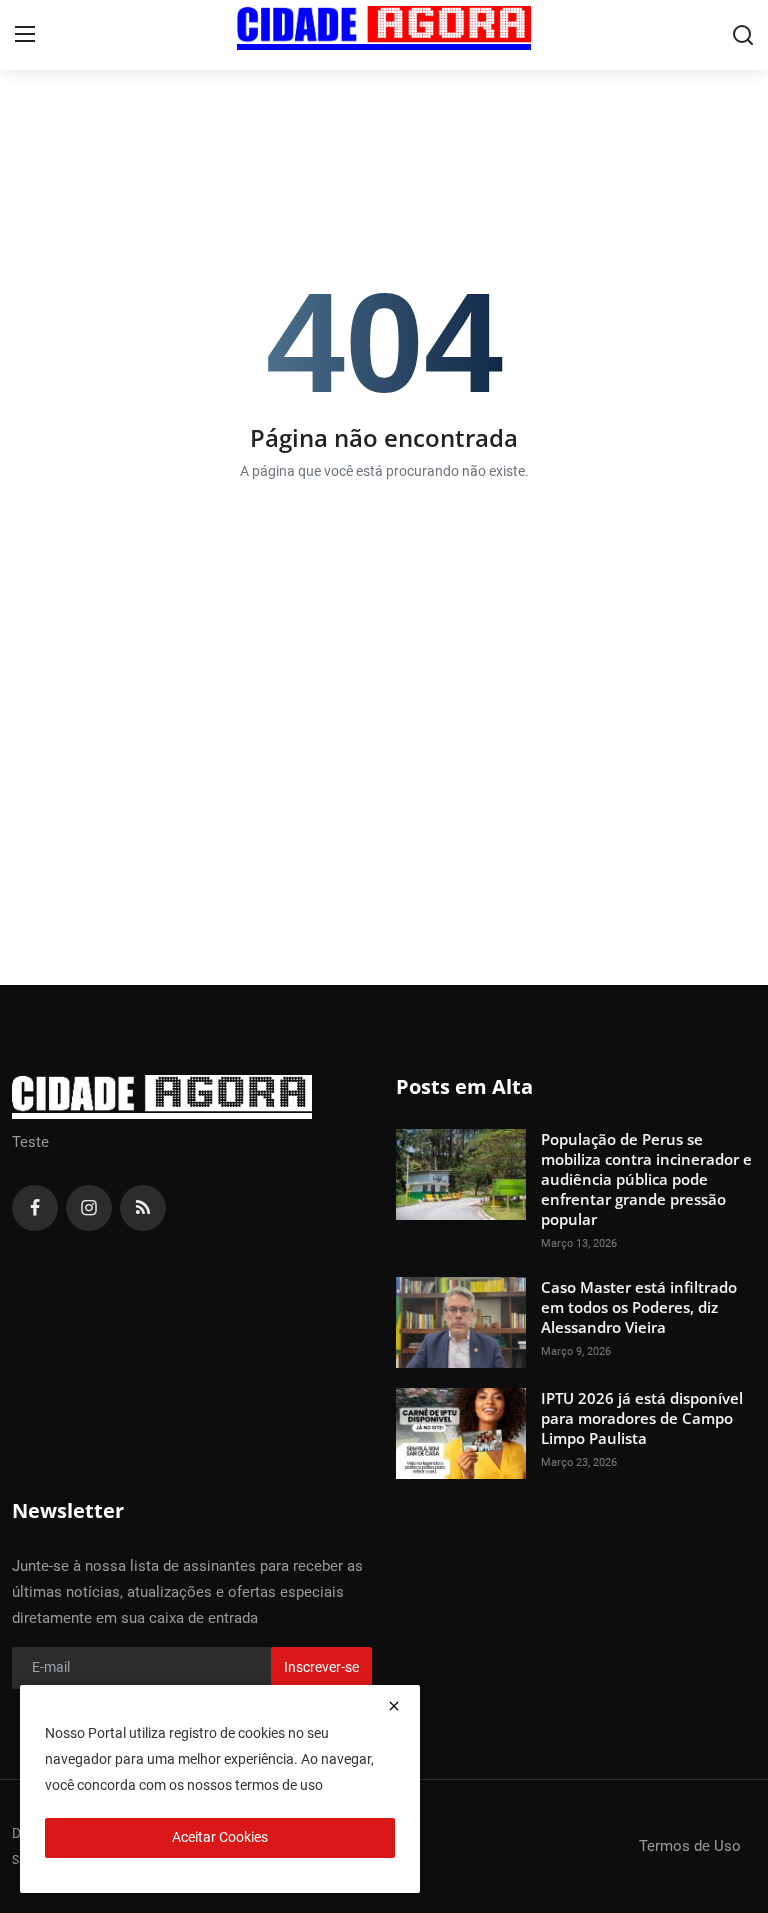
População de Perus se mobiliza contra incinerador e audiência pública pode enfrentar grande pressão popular (646, 1179)
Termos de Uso (690, 1846)
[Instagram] (89, 1208)
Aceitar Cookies (220, 1837)
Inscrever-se (321, 1667)
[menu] (25, 35)
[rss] (143, 1208)
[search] (743, 35)
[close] (394, 1706)
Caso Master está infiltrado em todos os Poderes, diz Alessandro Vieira (639, 1307)
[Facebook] (35, 1208)
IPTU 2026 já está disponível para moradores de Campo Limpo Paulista (642, 1418)
